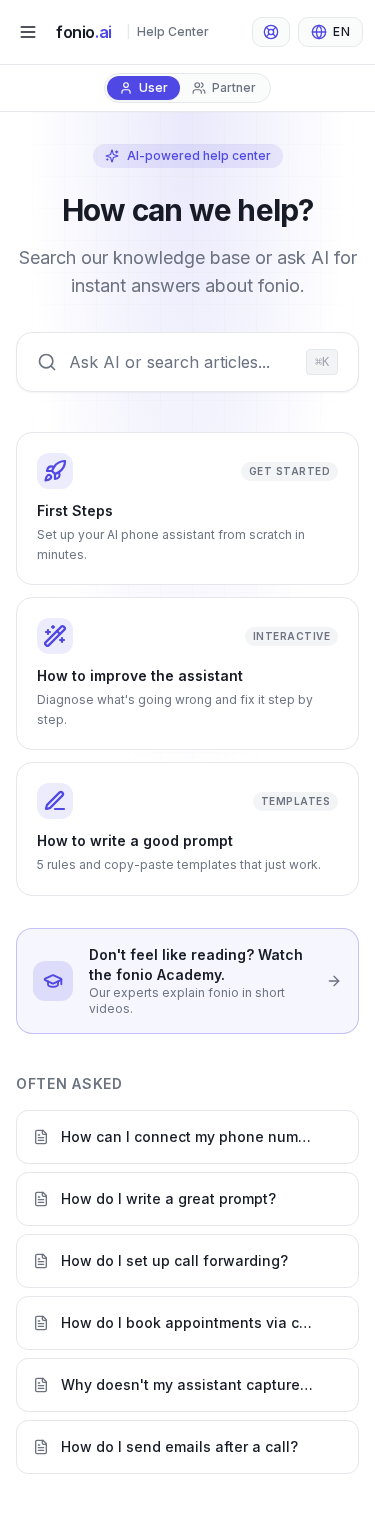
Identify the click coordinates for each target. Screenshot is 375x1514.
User (153, 87)
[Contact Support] (271, 32)
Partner (234, 87)
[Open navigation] (28, 32)
